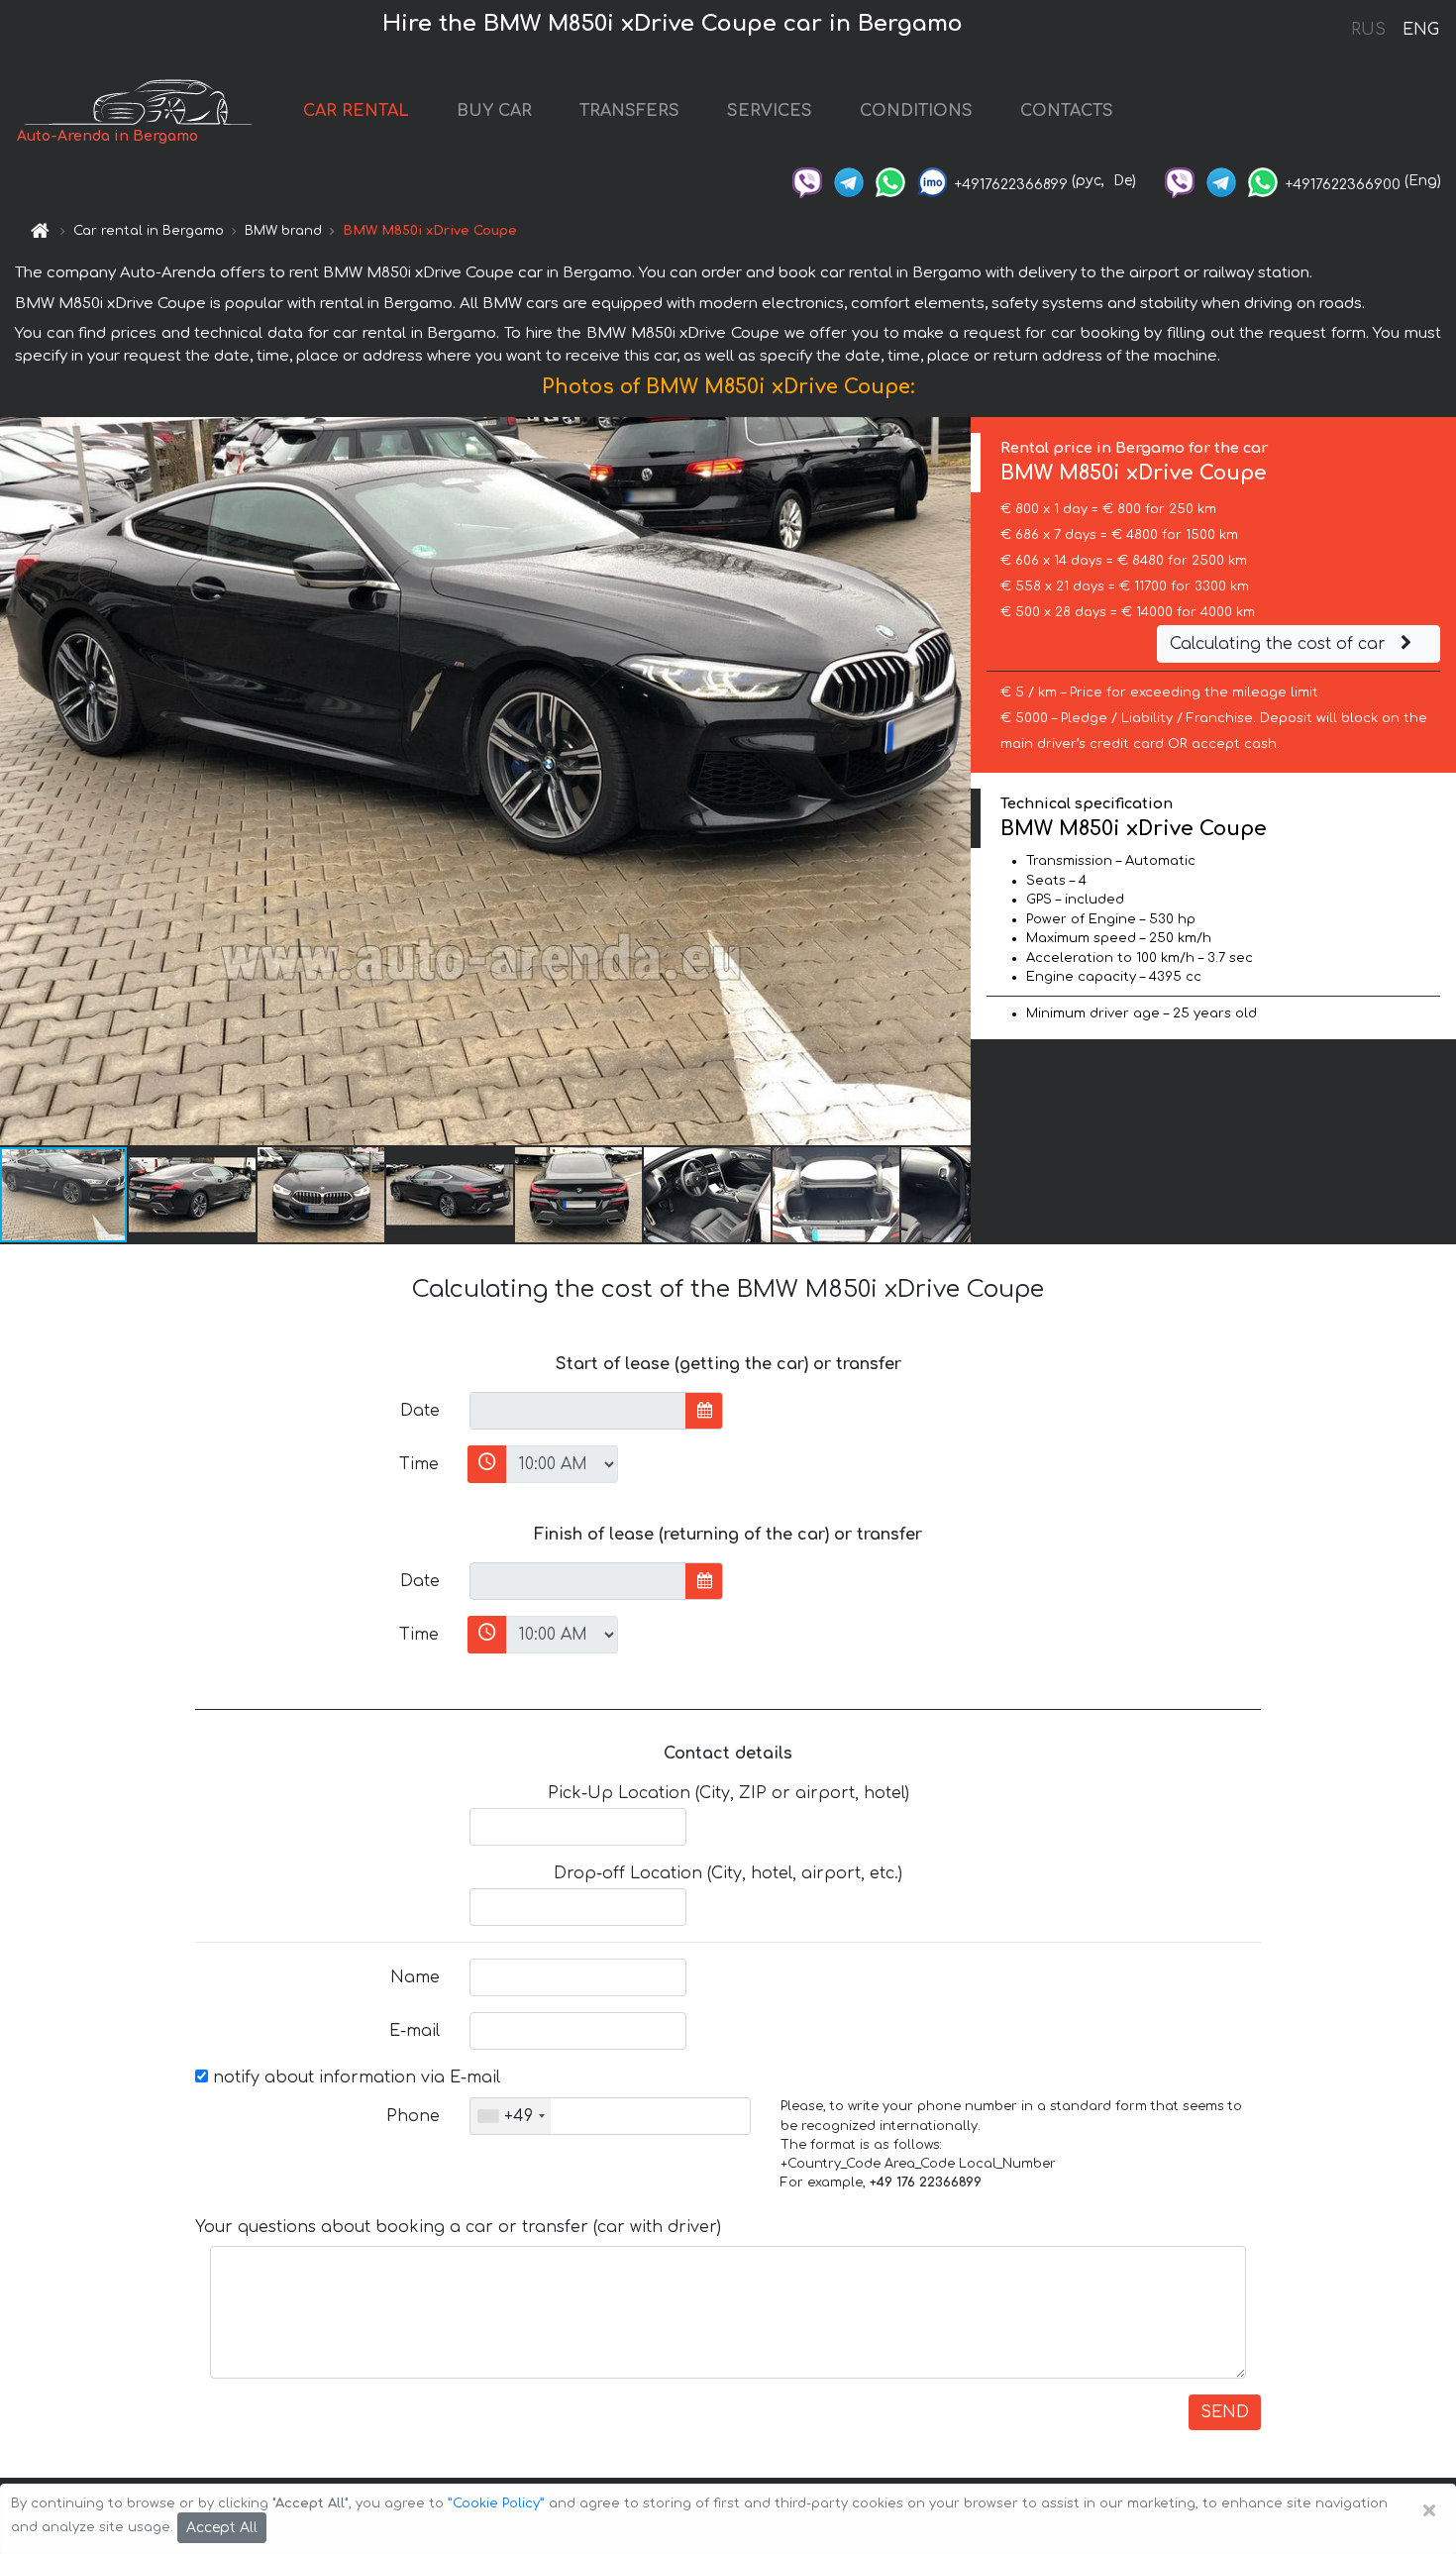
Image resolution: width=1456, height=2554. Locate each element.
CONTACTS (1067, 111)
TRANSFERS (629, 111)
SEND (1225, 2412)
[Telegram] (849, 181)
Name (415, 1977)
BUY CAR (494, 111)
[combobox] (511, 2116)
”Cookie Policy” (496, 2503)
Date (420, 1411)
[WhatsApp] (890, 181)
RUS (1368, 30)
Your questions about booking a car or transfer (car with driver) (458, 2227)
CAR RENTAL (356, 111)
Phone (413, 2116)
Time (419, 1464)
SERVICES (770, 111)
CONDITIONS (916, 111)
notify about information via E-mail (354, 2077)
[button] (193, 1195)
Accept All (222, 2528)
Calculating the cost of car (1280, 644)
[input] (578, 1411)
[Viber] (807, 181)
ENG (1420, 30)
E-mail (415, 2031)
